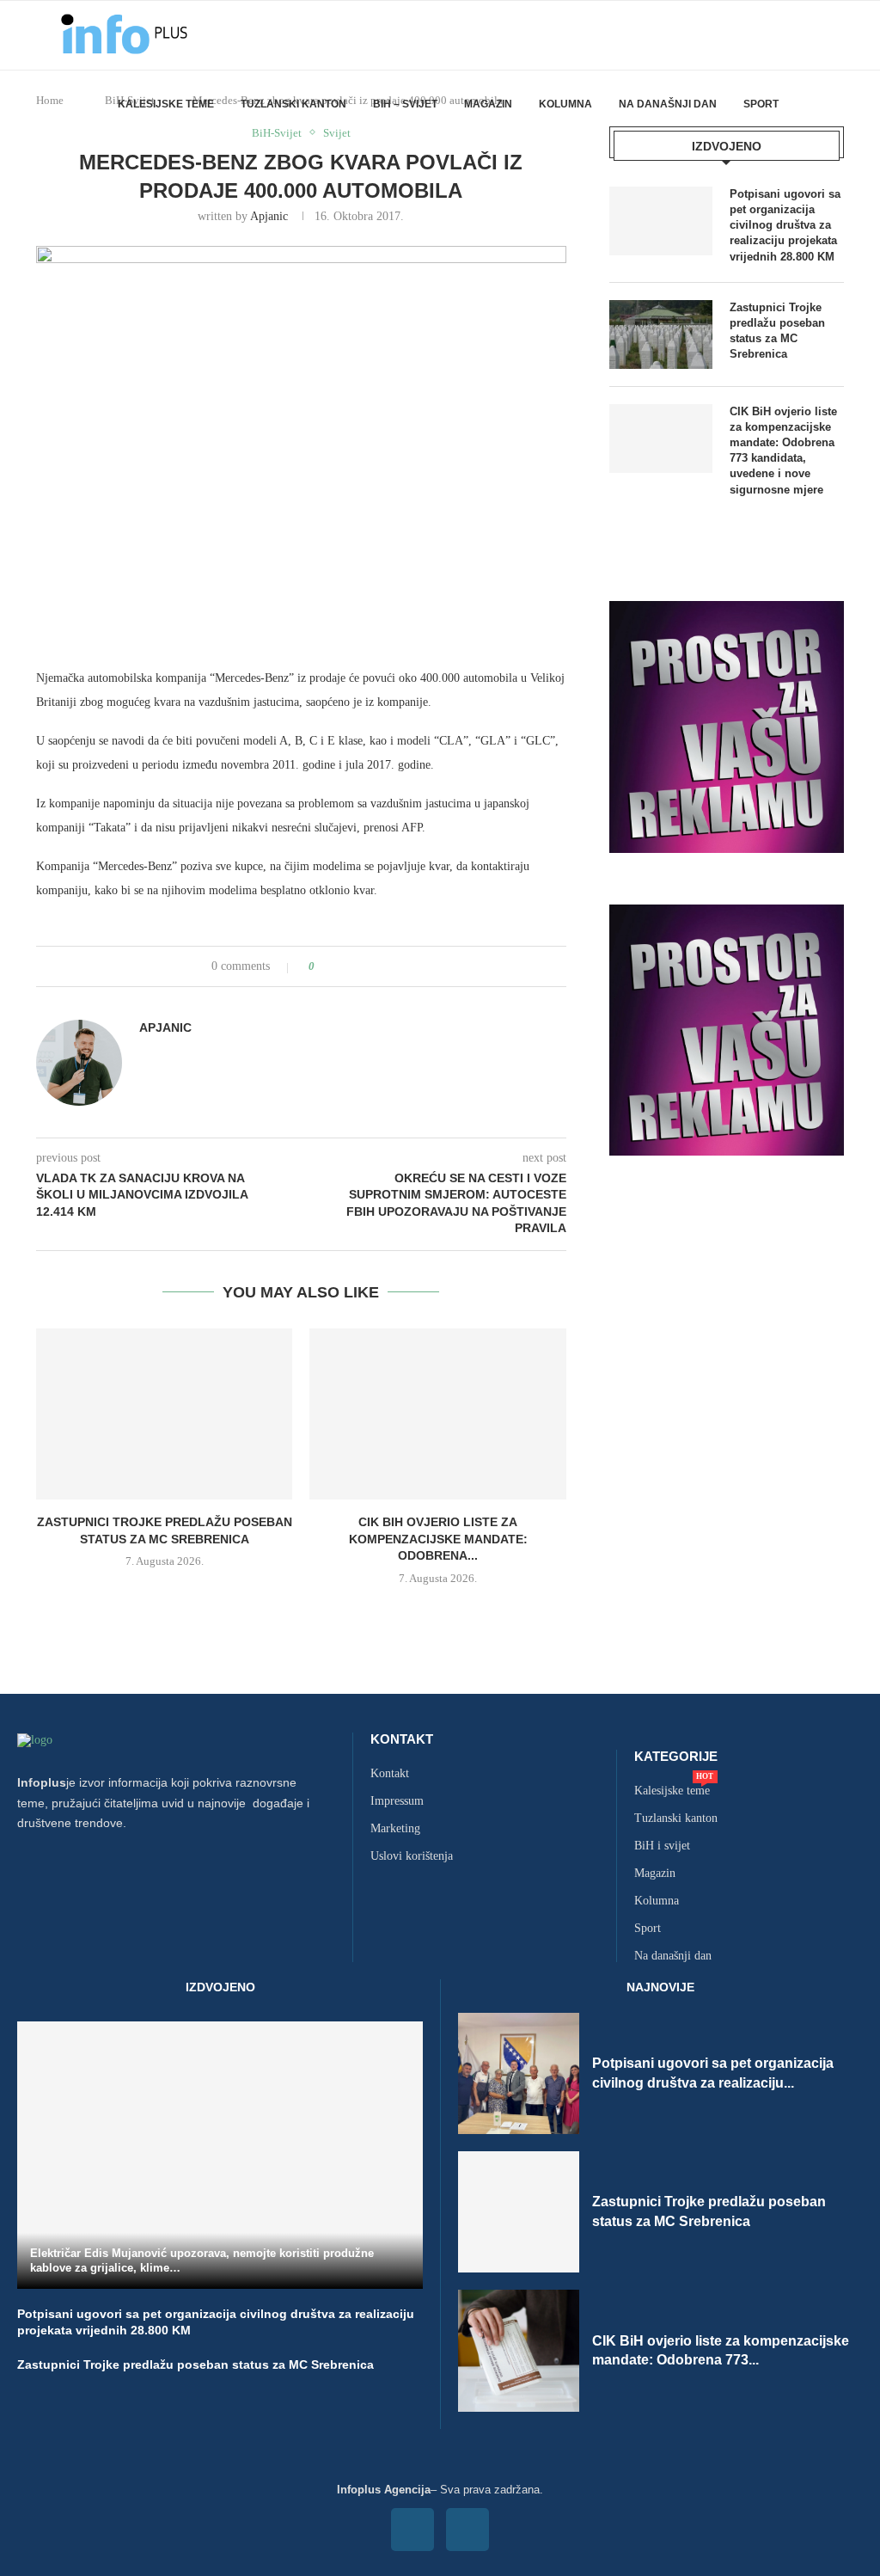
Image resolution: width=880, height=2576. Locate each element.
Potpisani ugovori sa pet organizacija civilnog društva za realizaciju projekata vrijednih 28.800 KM (785, 225)
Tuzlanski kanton (676, 1819)
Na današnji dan (668, 104)
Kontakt (402, 1739)
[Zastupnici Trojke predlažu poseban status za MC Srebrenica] (164, 1414)
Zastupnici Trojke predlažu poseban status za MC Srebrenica (777, 331)
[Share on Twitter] (360, 966)
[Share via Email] (392, 966)
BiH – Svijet (405, 104)
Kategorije (676, 1756)
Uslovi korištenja (412, 1856)
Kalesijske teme (166, 104)
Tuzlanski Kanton (293, 104)
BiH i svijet (662, 1846)
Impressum (397, 1801)
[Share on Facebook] (343, 966)
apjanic (269, 216)
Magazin (488, 104)
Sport (761, 104)
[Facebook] (412, 2530)
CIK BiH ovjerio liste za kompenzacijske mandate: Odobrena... (438, 1539)
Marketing (395, 1829)
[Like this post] (324, 966)
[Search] (835, 104)
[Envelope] (467, 2530)
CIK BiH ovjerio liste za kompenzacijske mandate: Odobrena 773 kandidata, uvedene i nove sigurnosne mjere (783, 451)
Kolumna (565, 104)
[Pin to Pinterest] (376, 966)
